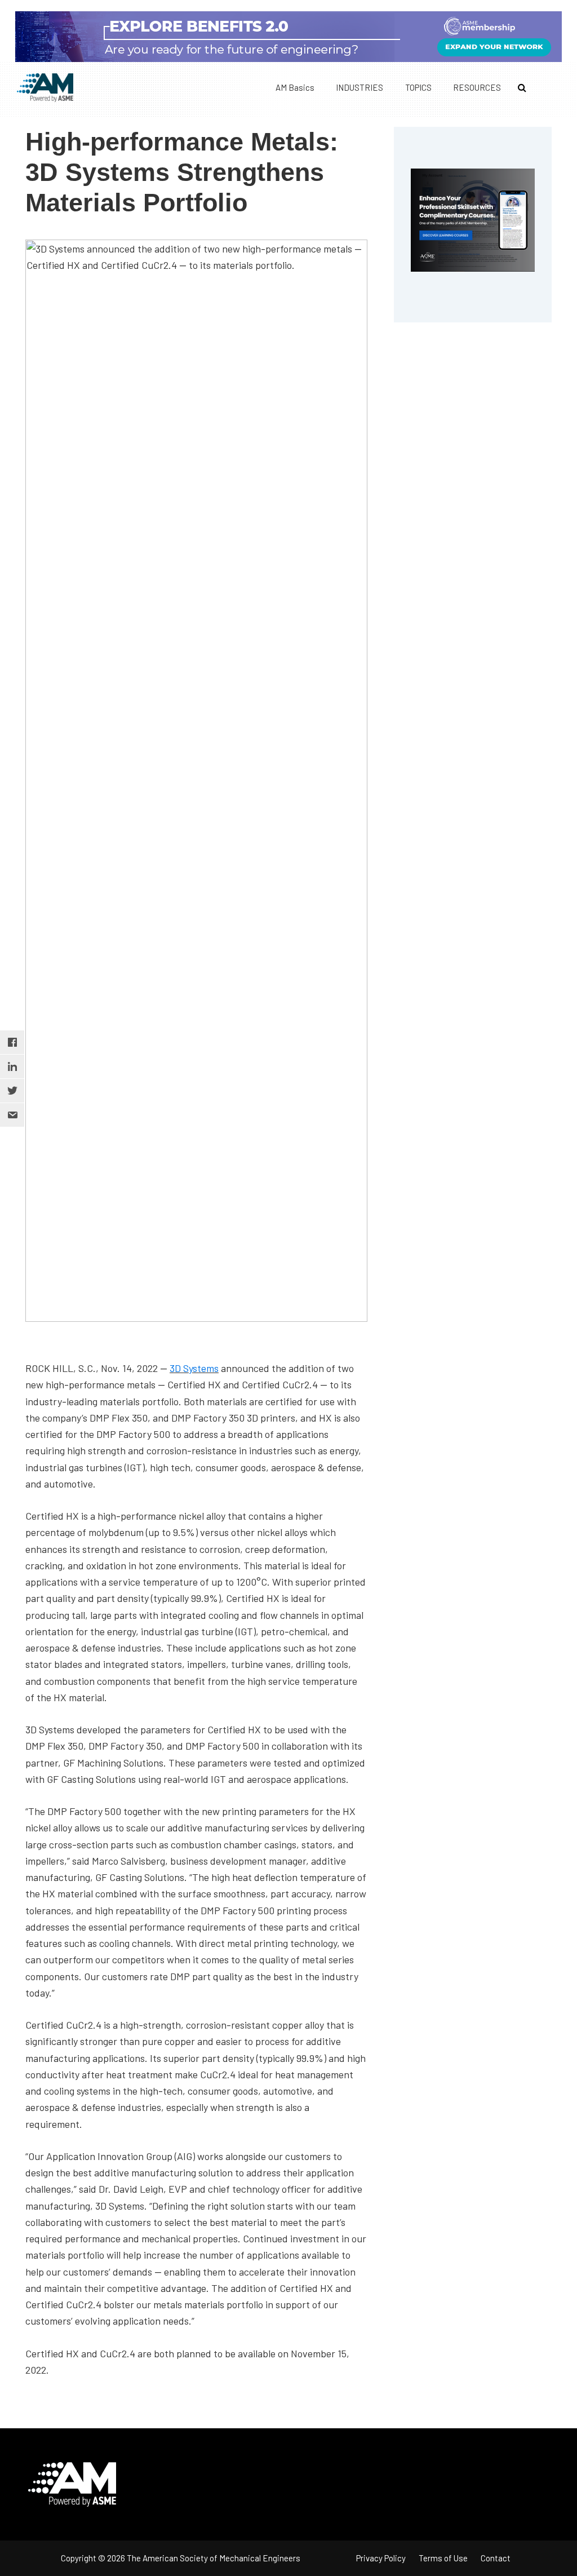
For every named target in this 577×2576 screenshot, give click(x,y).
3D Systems (194, 1368)
